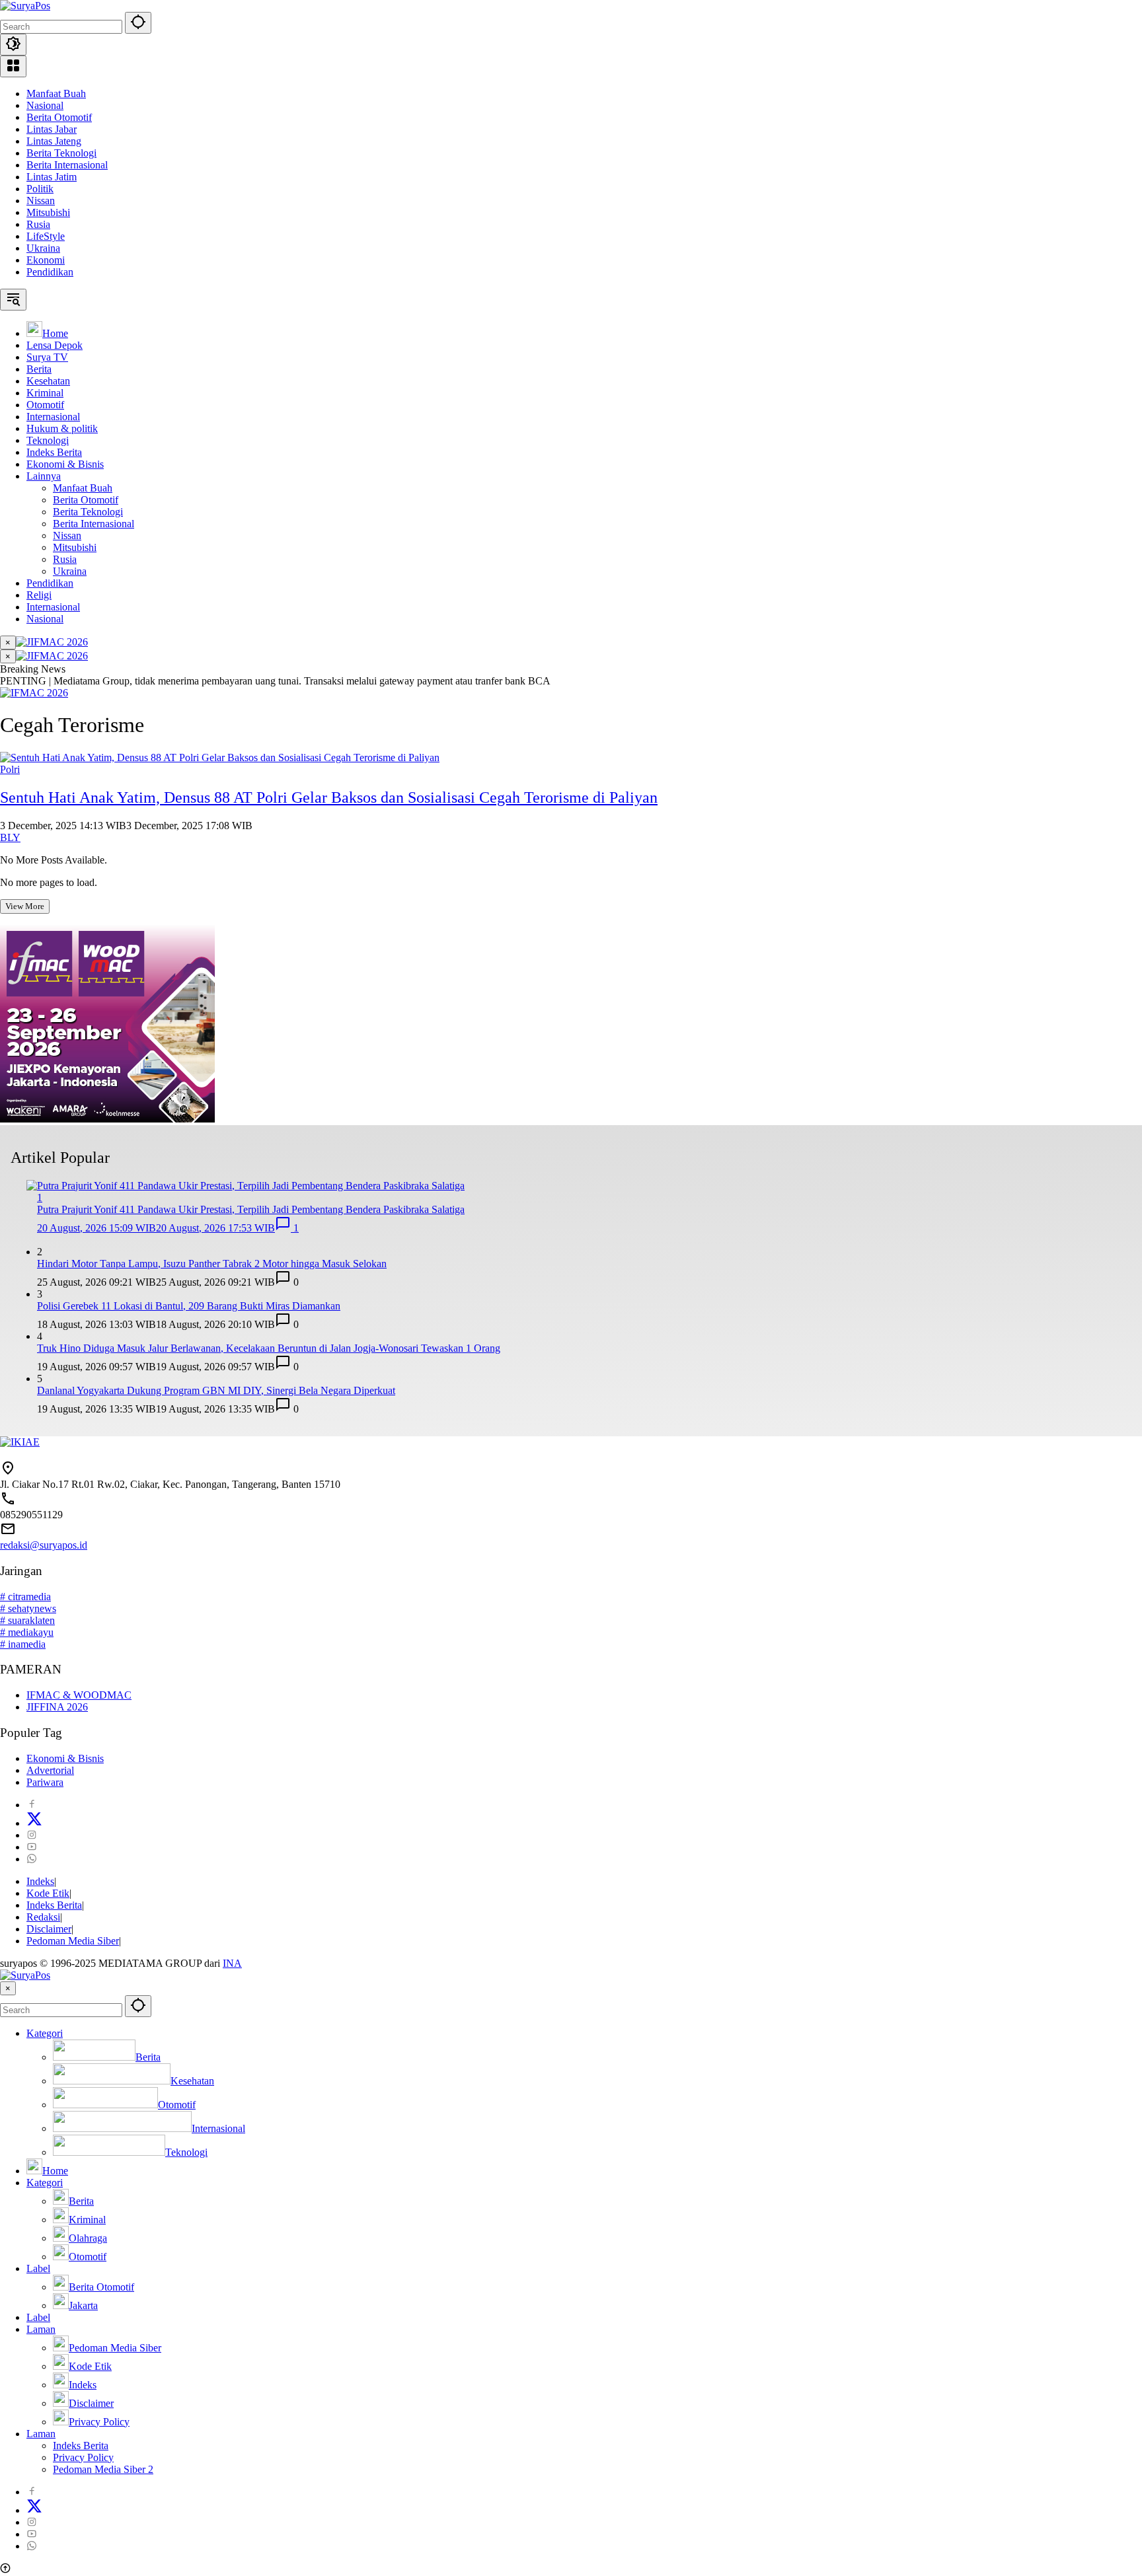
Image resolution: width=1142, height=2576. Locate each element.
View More (25, 906)
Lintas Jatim (52, 177)
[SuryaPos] (25, 6)
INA (232, 1963)
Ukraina (43, 248)
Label (38, 2268)
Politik (40, 189)
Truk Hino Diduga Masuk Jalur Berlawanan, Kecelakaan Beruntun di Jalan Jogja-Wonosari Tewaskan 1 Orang (269, 1348)
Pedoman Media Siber (73, 1941)
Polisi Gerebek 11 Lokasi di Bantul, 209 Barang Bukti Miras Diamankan (189, 1306)
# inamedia (23, 1644)
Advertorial (50, 1770)
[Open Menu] (13, 66)
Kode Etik (48, 1893)
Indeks (40, 1881)
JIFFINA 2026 (57, 1707)
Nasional (45, 105)
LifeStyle (46, 236)
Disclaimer (49, 1929)
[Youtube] (32, 1847)
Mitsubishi (48, 212)
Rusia (38, 224)
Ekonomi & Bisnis (65, 1758)
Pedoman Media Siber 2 (103, 2469)
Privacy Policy (83, 2457)
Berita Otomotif (59, 117)
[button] (138, 23)
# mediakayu (27, 1632)
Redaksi (43, 1917)
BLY (10, 837)
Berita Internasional (67, 165)
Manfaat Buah (56, 93)
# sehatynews (28, 1608)
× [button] (8, 1988)
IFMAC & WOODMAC (79, 1695)
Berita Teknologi (61, 153)
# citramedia (25, 1597)
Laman (41, 2329)
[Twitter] (34, 1823)
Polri (10, 769)
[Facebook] (32, 1805)
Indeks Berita (54, 1905)
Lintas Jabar (52, 129)
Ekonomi (46, 260)
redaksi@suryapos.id (44, 1545)
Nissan (41, 201)
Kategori (45, 2033)
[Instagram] (32, 1835)
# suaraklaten (27, 1620)
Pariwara (45, 1782)
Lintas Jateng (54, 141)
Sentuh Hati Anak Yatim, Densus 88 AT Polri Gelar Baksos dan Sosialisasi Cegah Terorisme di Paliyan (329, 797)
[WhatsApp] (32, 1859)
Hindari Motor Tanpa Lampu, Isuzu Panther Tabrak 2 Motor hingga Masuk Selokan (212, 1264)
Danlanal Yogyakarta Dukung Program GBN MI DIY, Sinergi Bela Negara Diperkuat (216, 1390)
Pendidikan (50, 272)
